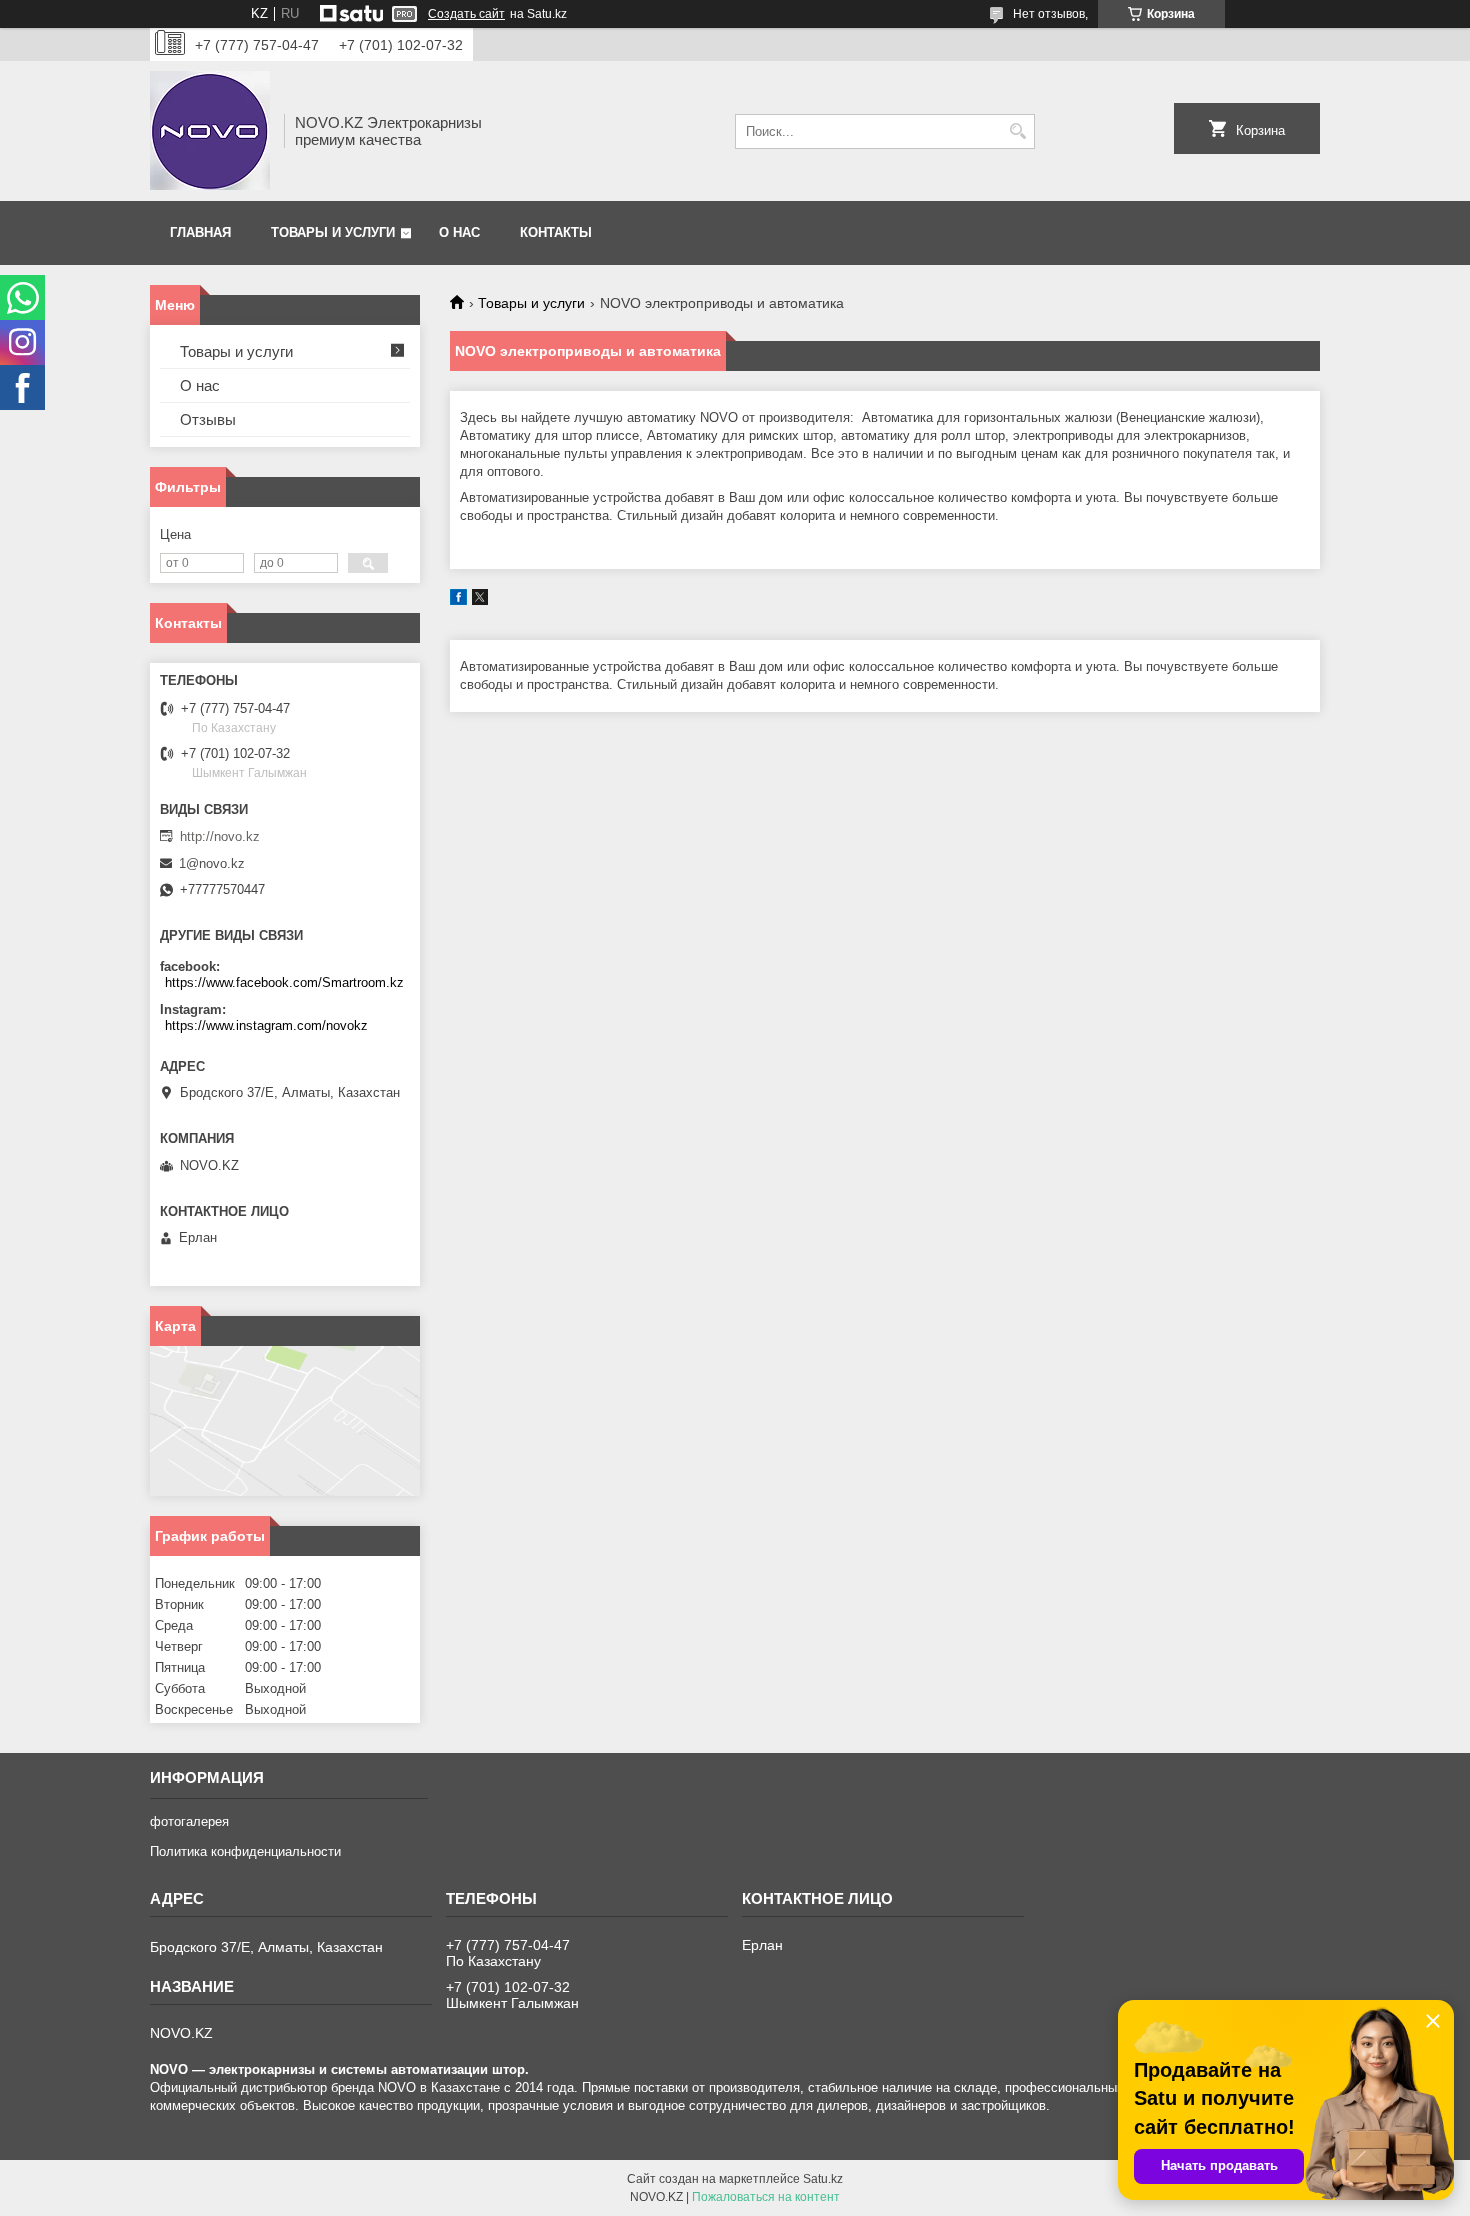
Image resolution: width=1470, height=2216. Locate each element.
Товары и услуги (333, 232)
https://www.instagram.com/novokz (266, 1025)
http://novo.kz (220, 836)
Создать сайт (466, 14)
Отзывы (208, 419)
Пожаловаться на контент (766, 2197)
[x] (480, 600)
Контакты (556, 232)
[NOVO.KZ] (210, 131)
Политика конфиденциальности (245, 1851)
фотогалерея (189, 1821)
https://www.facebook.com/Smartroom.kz (284, 982)
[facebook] (458, 600)
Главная (200, 232)
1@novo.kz (212, 863)
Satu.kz (823, 2179)
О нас (459, 232)
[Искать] (1017, 131)
